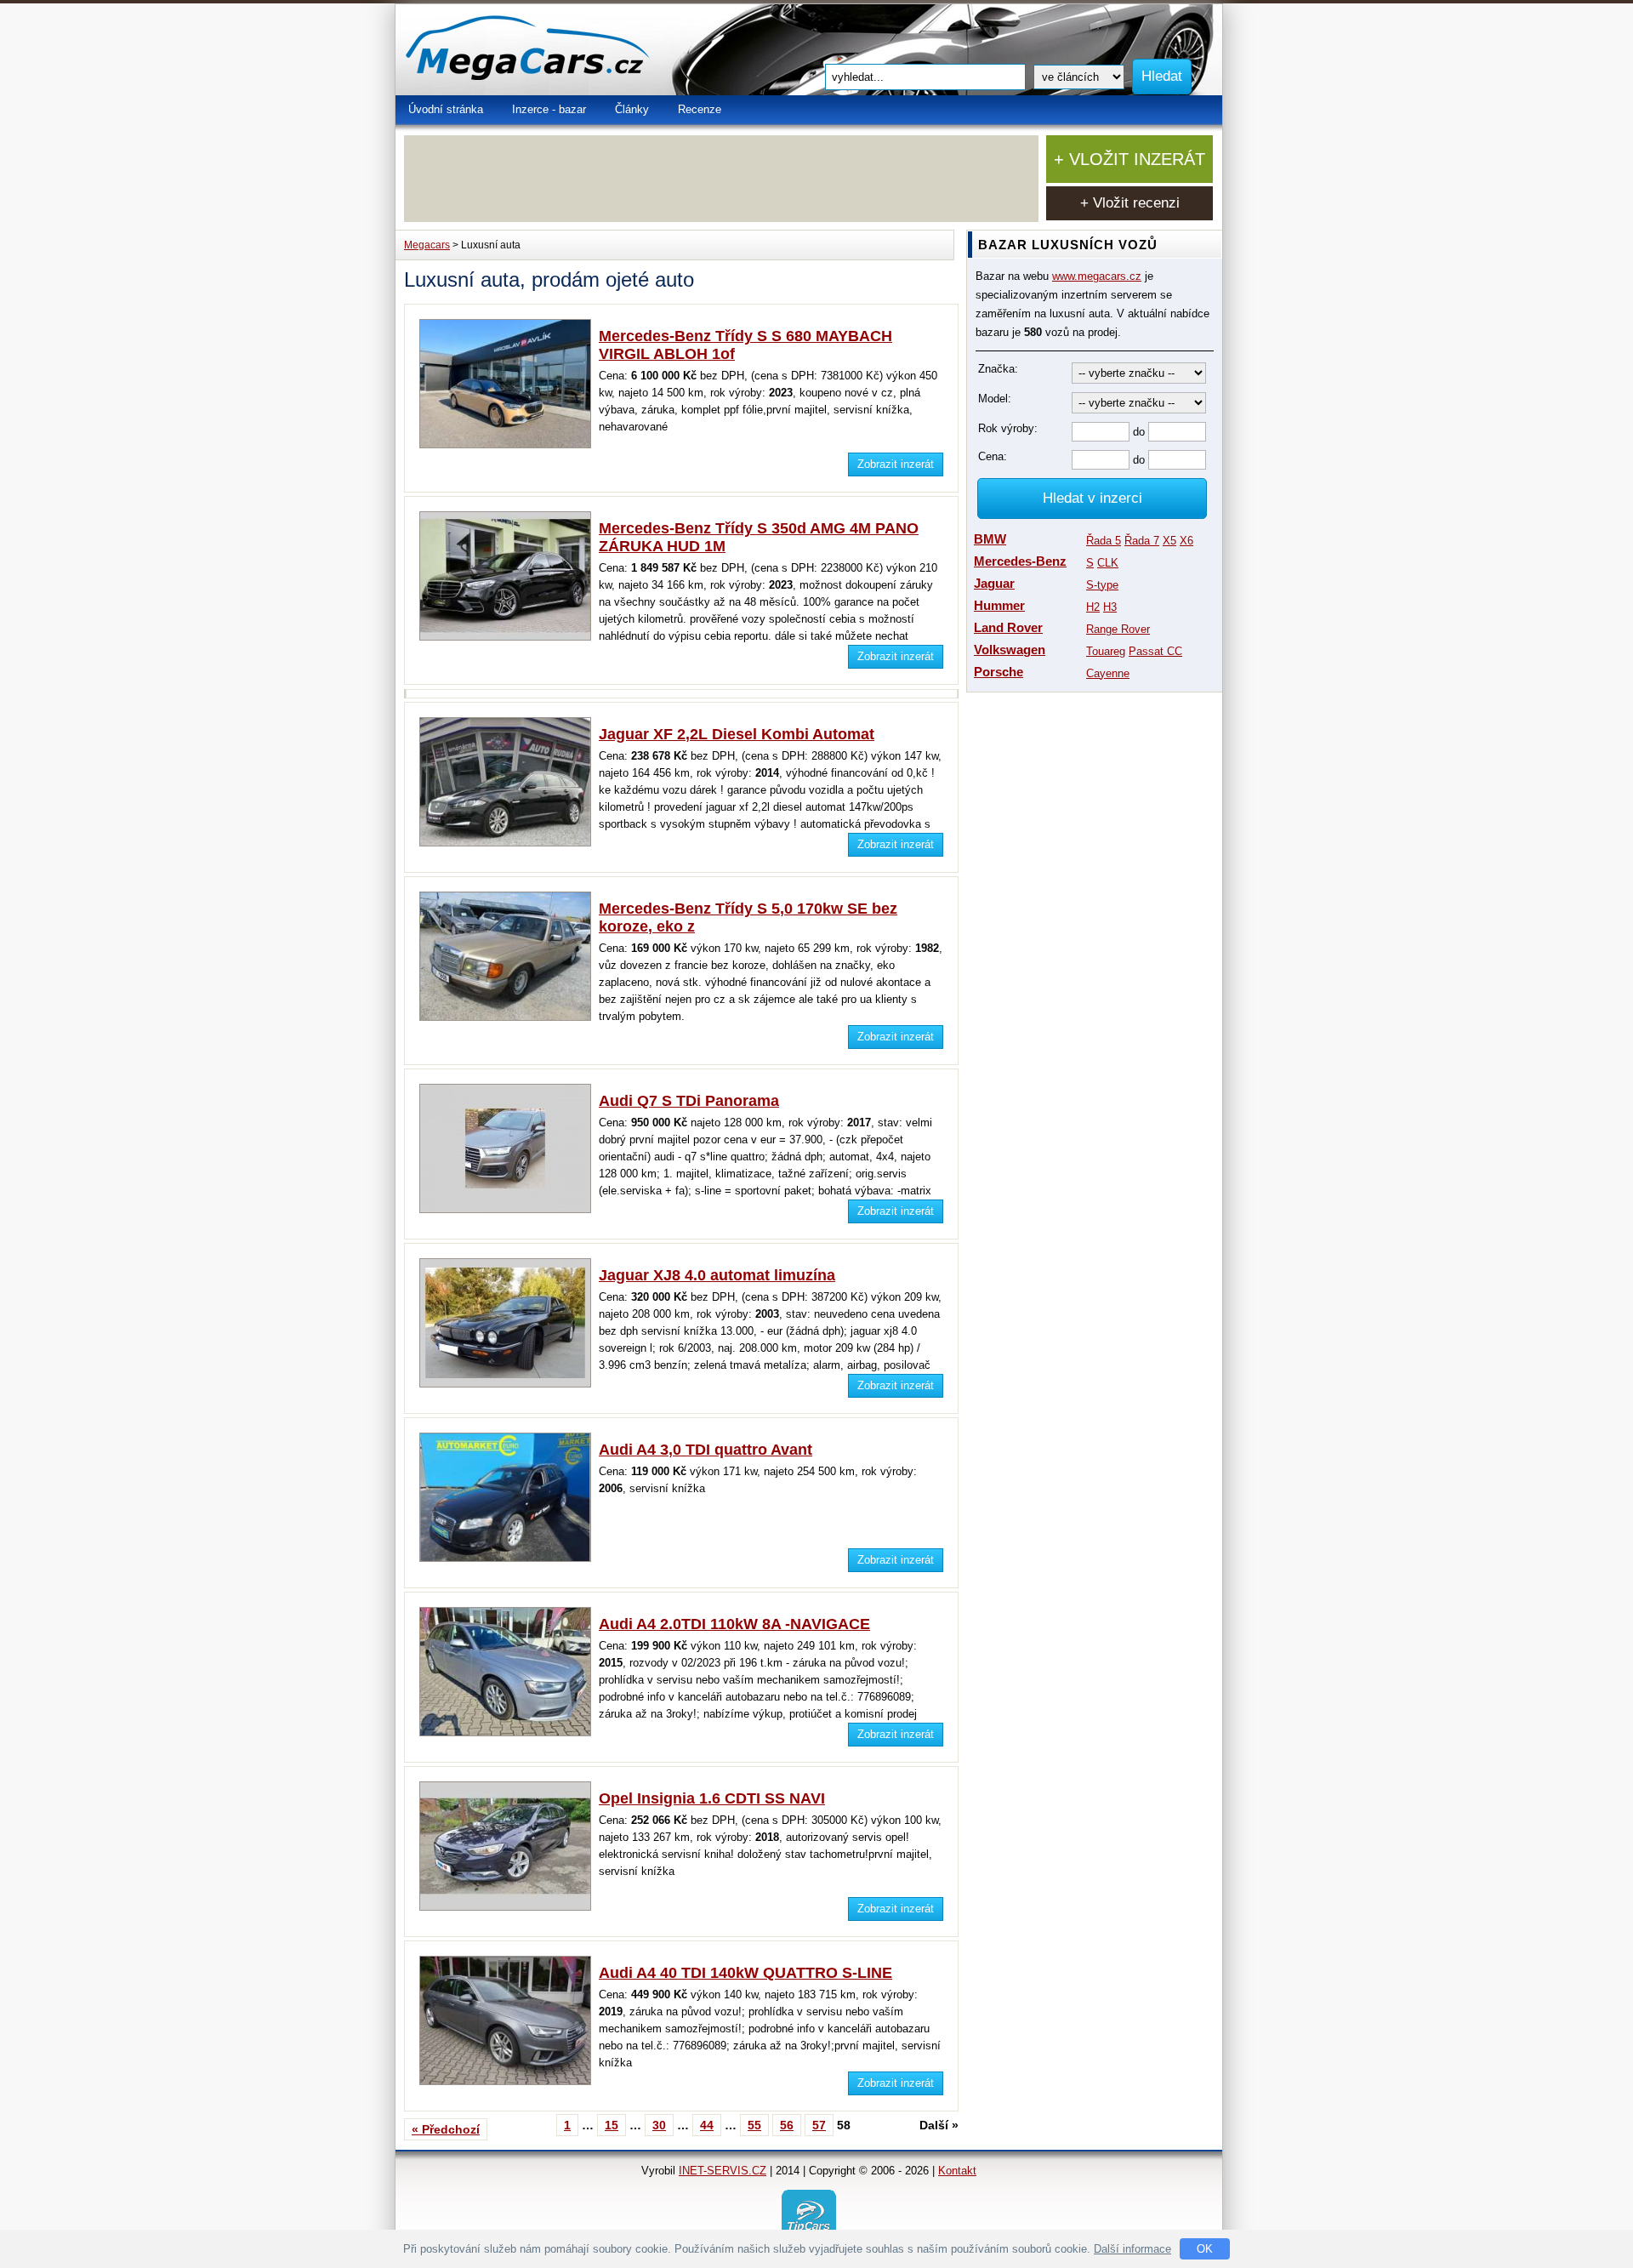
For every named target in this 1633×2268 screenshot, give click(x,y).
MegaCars (566, 50)
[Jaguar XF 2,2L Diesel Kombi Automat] (509, 843)
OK (1205, 2249)
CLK (1108, 563)
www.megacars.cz (1097, 276)
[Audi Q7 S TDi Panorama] (509, 1209)
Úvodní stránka (446, 109)
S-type (1102, 585)
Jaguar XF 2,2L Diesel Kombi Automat (737, 734)
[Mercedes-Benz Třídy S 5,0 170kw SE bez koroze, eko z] (509, 1017)
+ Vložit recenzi (1130, 203)
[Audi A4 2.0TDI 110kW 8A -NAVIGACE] (509, 1732)
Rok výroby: (1008, 428)
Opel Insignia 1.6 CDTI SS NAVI (712, 1798)
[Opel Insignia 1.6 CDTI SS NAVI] (509, 1907)
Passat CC (1155, 651)
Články (632, 109)
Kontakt (957, 2171)
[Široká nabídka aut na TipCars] (809, 2216)
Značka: (998, 369)
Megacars (427, 245)
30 (659, 2125)
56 (787, 2125)
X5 (1169, 541)
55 (754, 2125)
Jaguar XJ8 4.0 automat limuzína (717, 1275)
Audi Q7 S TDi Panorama (689, 1101)
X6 (1186, 541)
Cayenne (1108, 673)
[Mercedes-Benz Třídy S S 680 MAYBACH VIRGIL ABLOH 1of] (509, 444)
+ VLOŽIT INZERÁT (1129, 159)
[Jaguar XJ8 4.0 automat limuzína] (509, 1384)
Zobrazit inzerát (896, 464)
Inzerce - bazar (549, 109)
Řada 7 (1142, 541)
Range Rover (1118, 629)
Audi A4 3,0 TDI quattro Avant (706, 1450)
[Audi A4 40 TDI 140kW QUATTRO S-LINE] (509, 2081)
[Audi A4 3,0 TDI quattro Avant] (509, 1558)
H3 (1110, 607)
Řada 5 (1104, 541)
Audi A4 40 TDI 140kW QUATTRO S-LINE (745, 1973)
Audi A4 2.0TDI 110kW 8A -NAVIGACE (734, 1624)
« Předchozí (446, 2129)
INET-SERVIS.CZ (723, 2171)
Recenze (700, 109)
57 (819, 2125)
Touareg (1106, 651)
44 (707, 2125)
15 (612, 2125)
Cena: (993, 456)
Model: (995, 399)
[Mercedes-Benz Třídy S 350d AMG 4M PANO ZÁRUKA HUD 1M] (509, 637)
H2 (1093, 607)
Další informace (1132, 2249)
